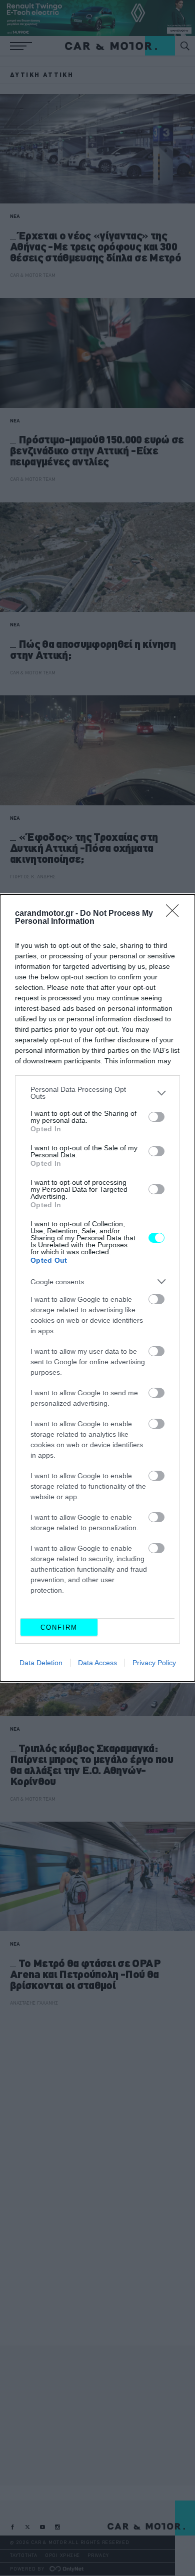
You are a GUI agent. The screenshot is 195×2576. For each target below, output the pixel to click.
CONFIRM (59, 1627)
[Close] (175, 914)
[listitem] (97, 1093)
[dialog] (97, 1288)
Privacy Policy (154, 1663)
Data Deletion (41, 1663)
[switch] (156, 1117)
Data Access (97, 1663)
